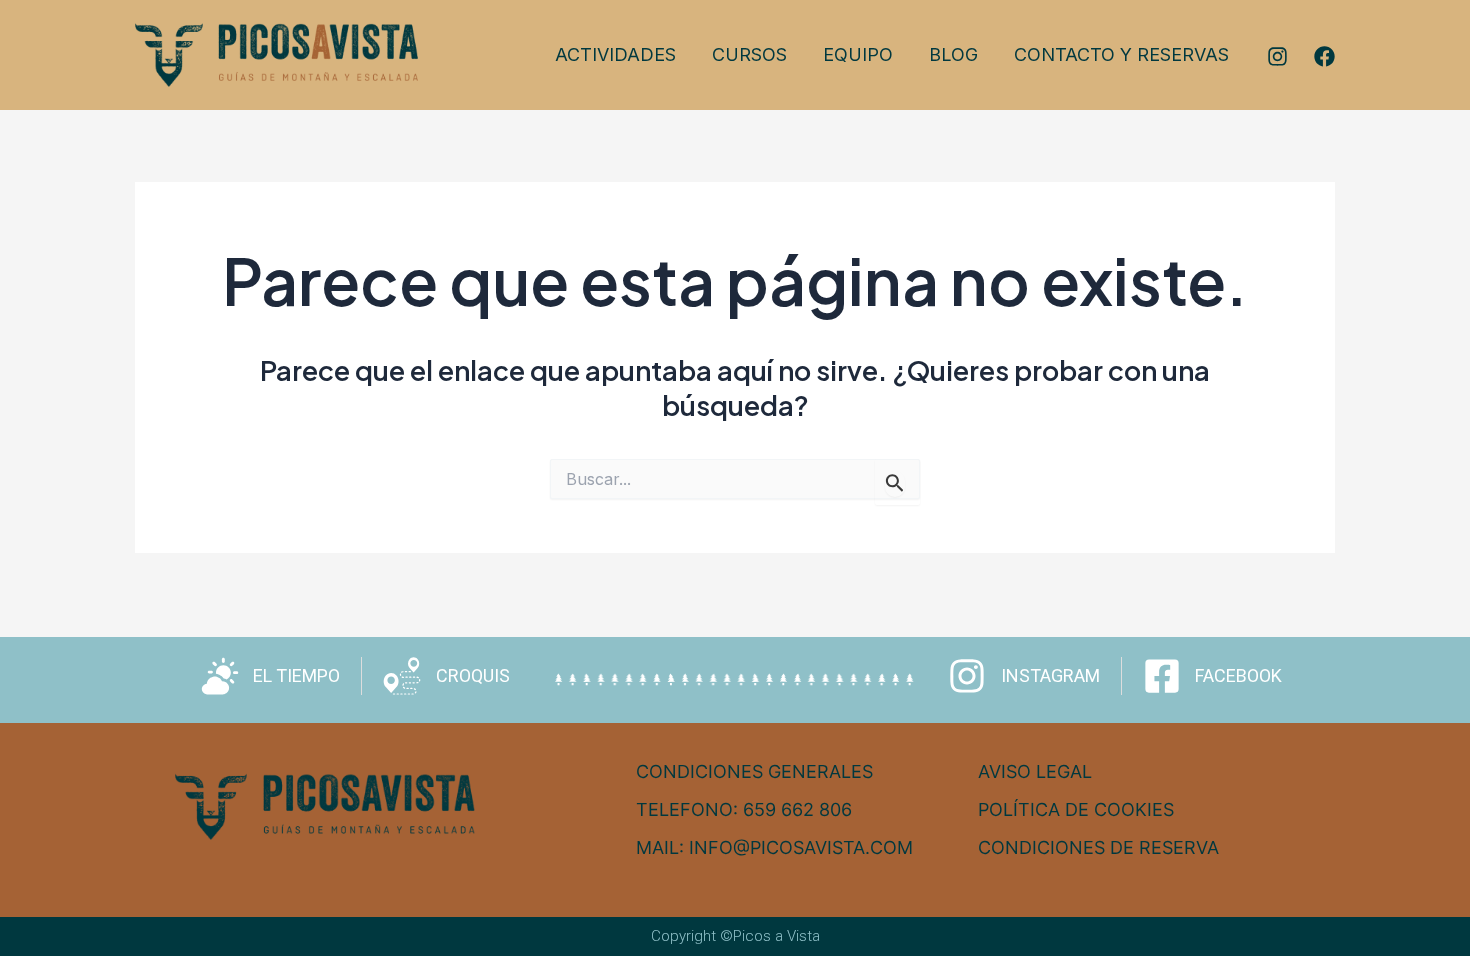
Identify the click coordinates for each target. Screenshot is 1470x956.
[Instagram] (1277, 56)
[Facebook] (1324, 56)
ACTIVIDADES (615, 54)
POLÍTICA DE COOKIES (1076, 809)
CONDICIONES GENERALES (754, 771)
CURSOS (749, 54)
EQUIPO (858, 54)
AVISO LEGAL (1035, 771)
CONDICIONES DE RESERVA (1098, 847)
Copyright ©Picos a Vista (735, 936)
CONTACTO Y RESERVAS (1121, 54)
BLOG (953, 54)
